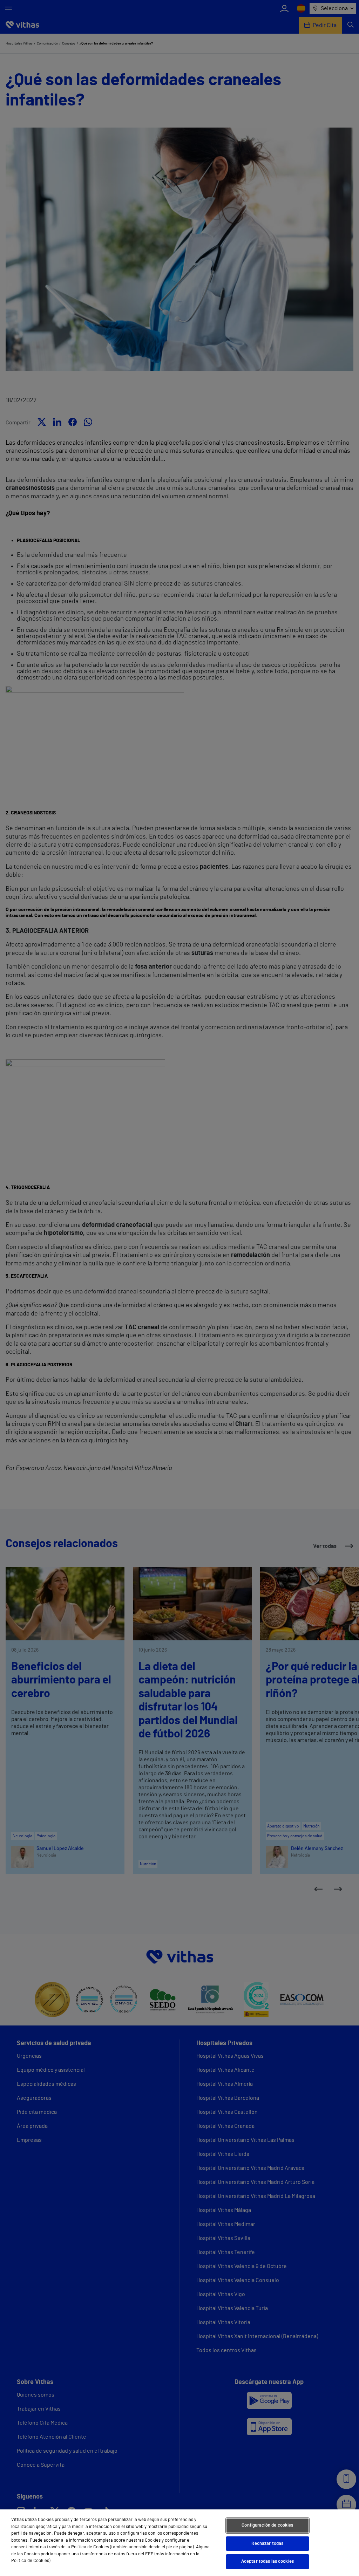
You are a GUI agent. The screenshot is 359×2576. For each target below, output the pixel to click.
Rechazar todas (267, 2544)
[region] (179, 2543)
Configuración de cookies (267, 2525)
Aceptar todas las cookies (267, 2561)
